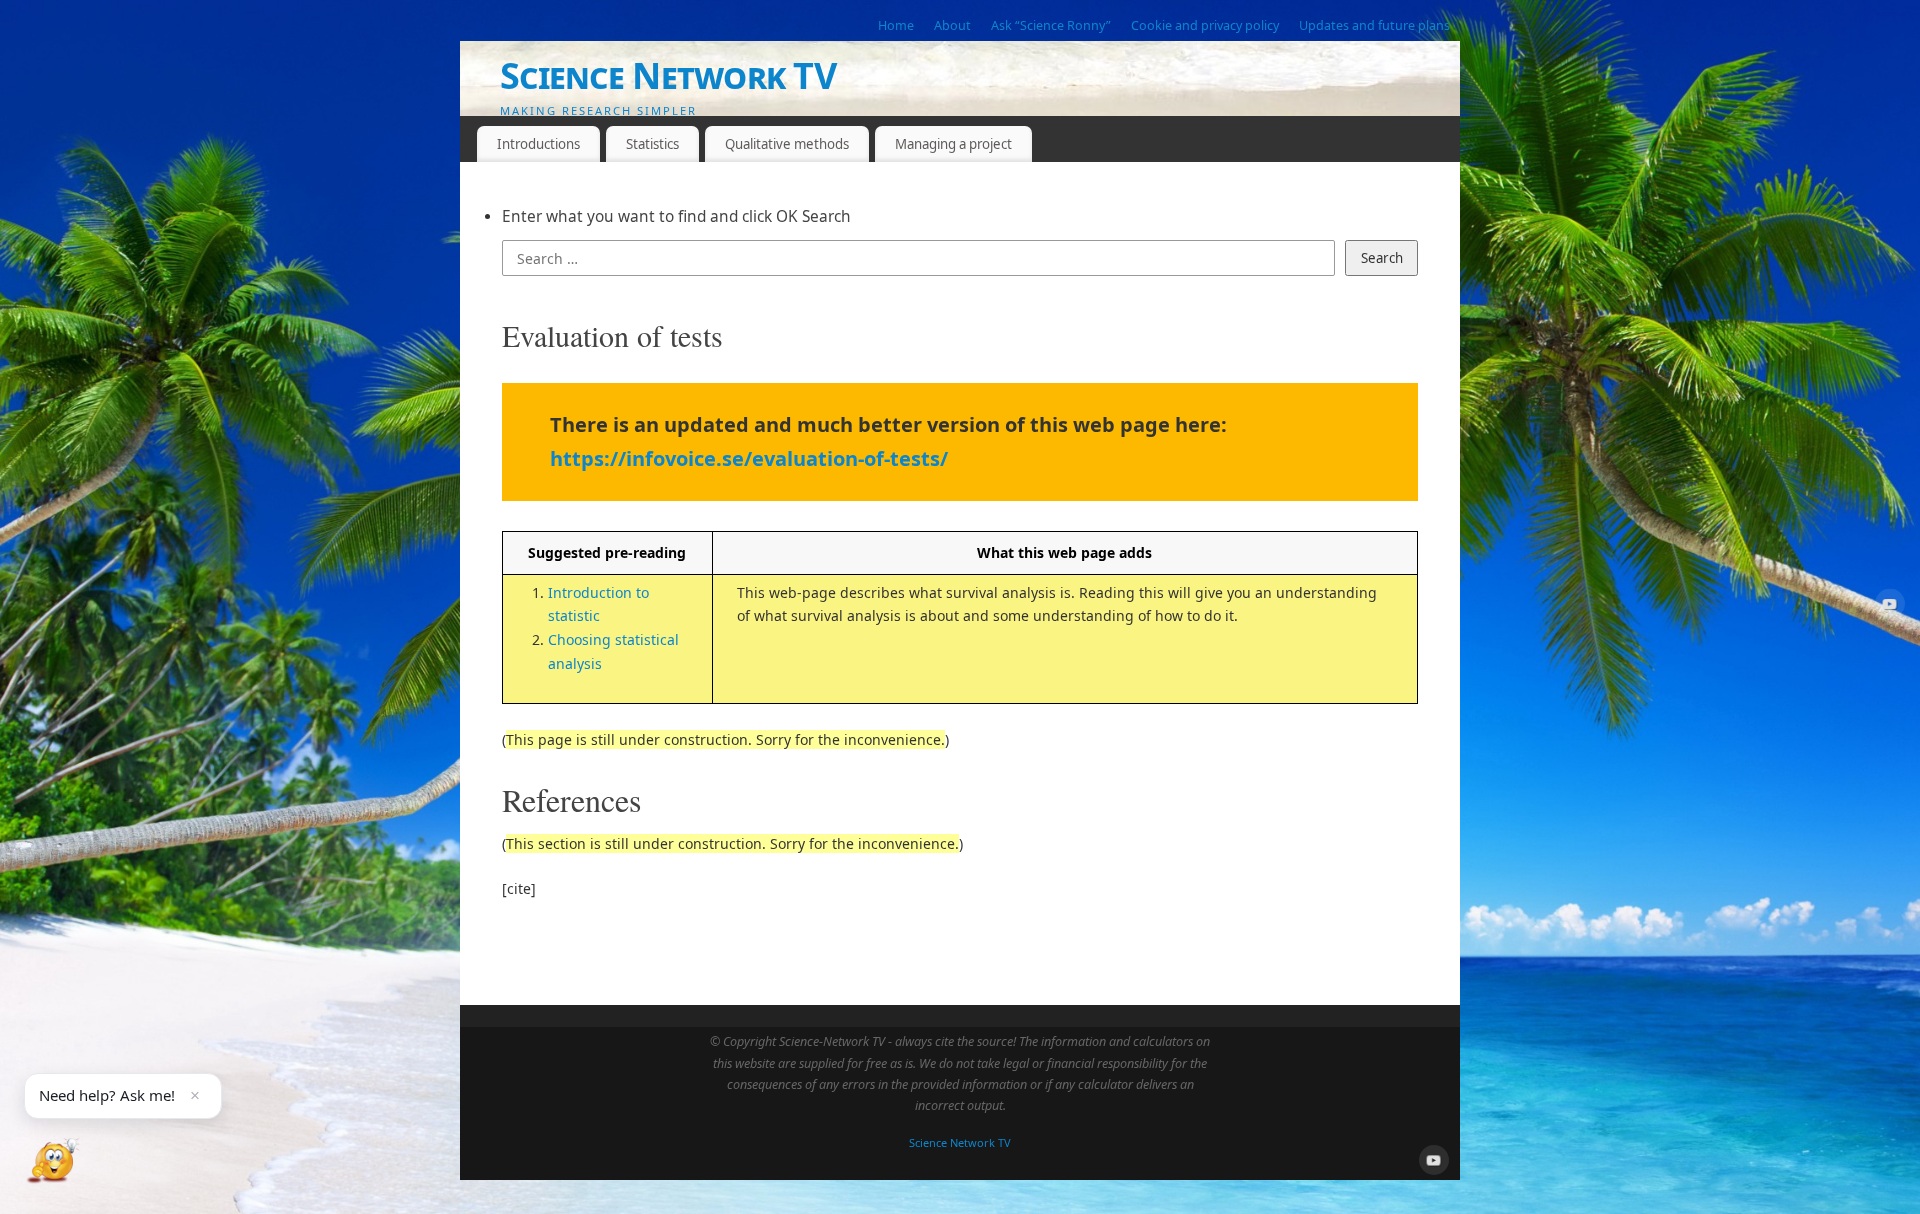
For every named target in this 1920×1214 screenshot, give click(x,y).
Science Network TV (668, 75)
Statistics (652, 144)
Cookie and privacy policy (1205, 25)
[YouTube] (1890, 607)
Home (896, 25)
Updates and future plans (1374, 25)
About (952, 25)
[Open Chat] (52, 1162)
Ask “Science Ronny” (1051, 25)
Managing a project (953, 144)
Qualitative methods (787, 144)
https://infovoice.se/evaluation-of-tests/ (749, 458)
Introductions (538, 144)
